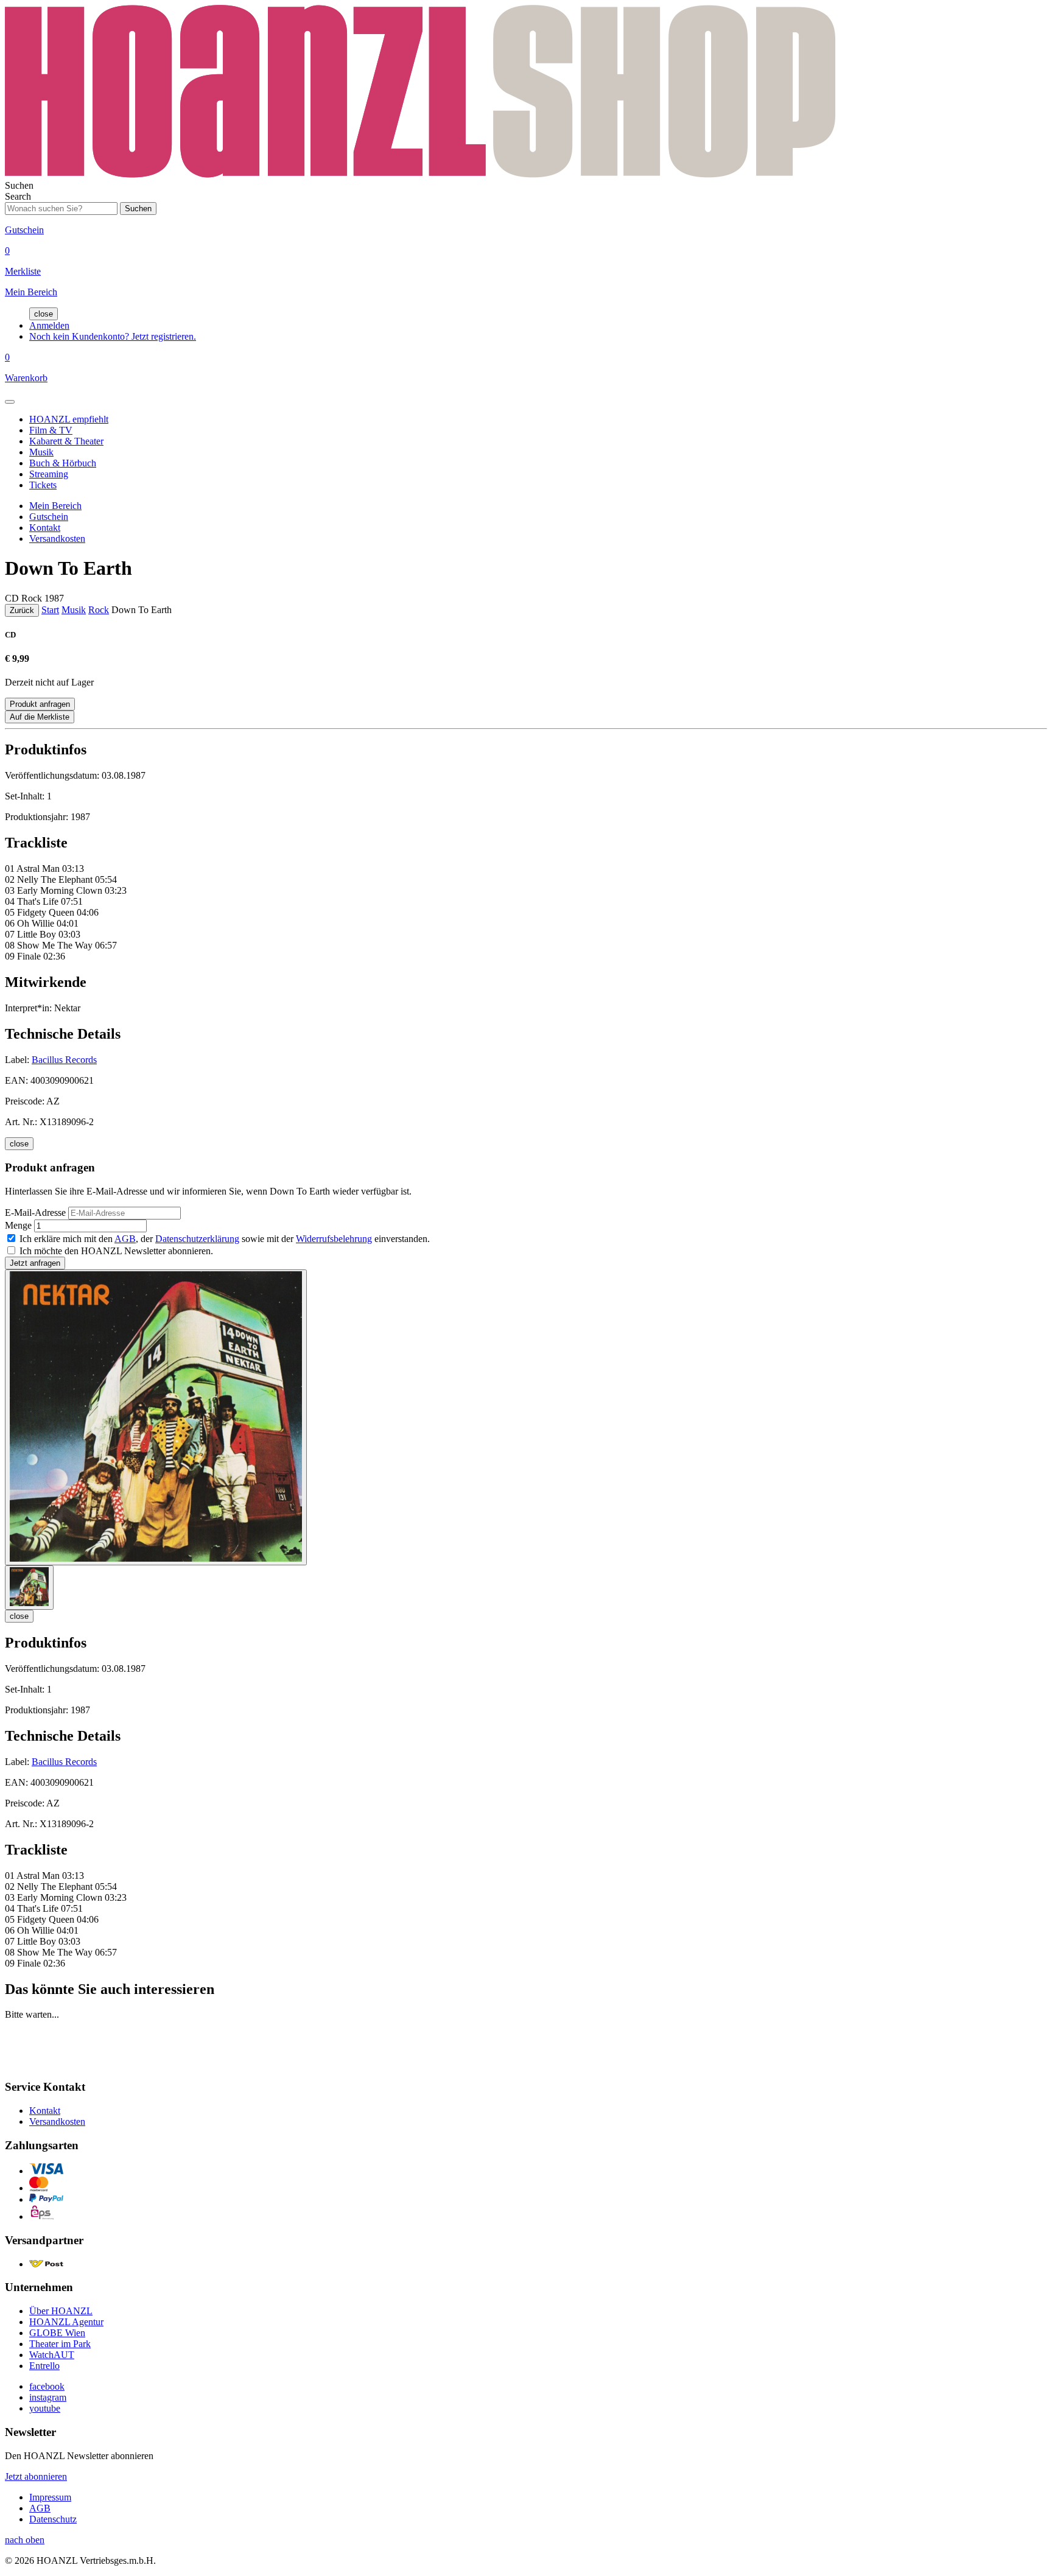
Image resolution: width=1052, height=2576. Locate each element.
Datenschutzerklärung (197, 1239)
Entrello (44, 2366)
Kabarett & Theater (66, 441)
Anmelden (49, 325)
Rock (99, 610)
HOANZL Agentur (66, 2322)
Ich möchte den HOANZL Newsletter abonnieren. (116, 1251)
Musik (41, 452)
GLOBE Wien (57, 2333)
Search (18, 196)
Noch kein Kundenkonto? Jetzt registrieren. (113, 336)
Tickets (43, 485)
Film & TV (51, 430)
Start (50, 610)
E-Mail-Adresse (35, 1213)
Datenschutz (53, 2519)
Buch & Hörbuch (63, 463)
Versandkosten (57, 539)
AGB (125, 1239)
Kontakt (45, 528)
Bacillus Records (64, 1060)
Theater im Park (60, 2344)
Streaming (49, 474)
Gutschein (49, 517)
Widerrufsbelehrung (334, 1239)
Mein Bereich (55, 506)
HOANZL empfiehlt (69, 419)
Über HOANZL (61, 2311)
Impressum (50, 2497)
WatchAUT (52, 2355)
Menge (18, 1225)
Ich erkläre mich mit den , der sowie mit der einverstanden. (225, 1239)
